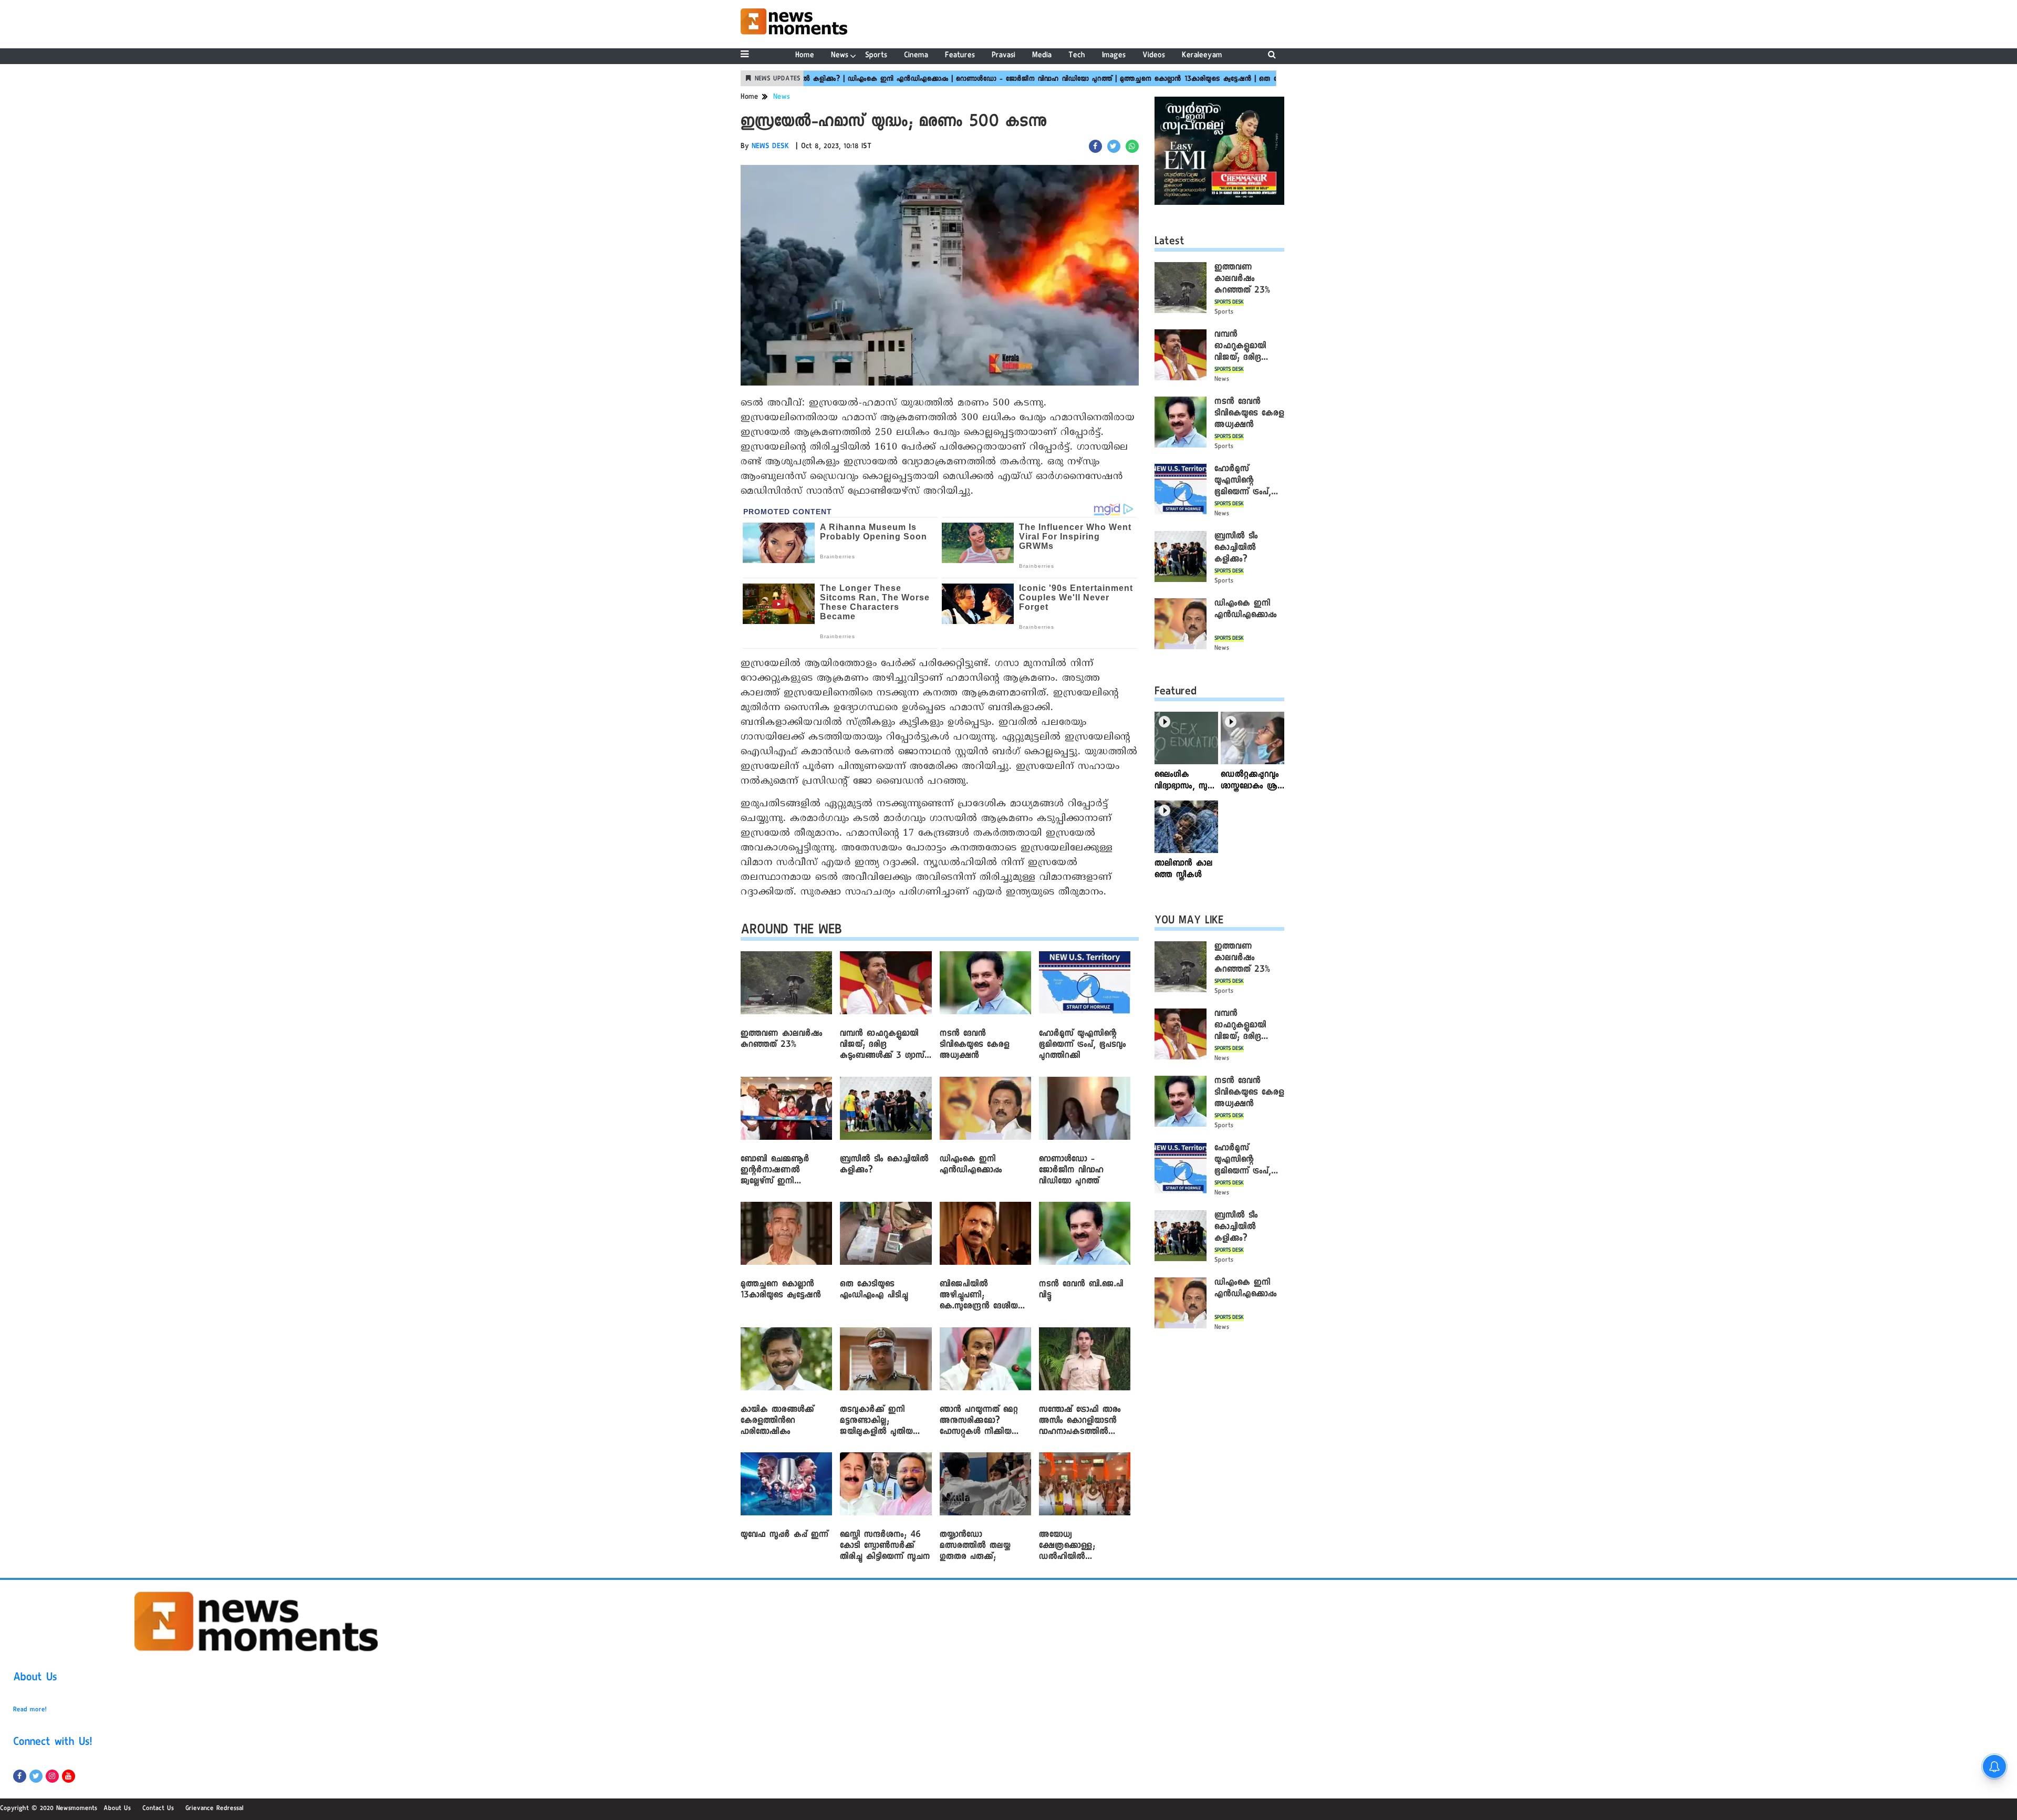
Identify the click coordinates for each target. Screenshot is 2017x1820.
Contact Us (158, 1809)
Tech (1077, 56)
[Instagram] (52, 1776)
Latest (1169, 243)
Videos (1154, 56)
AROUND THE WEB (791, 932)
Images (1114, 56)
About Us (35, 1679)
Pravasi (1004, 56)
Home (805, 56)
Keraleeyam (1202, 56)
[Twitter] (36, 1776)
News (840, 56)
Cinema (916, 56)
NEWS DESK (771, 147)
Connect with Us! (53, 1743)
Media (1042, 56)
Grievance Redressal (215, 1809)
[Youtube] (69, 1776)
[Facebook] (20, 1776)
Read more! (30, 1710)
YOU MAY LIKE (1189, 922)
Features (960, 56)
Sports (876, 56)
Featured (1176, 693)
